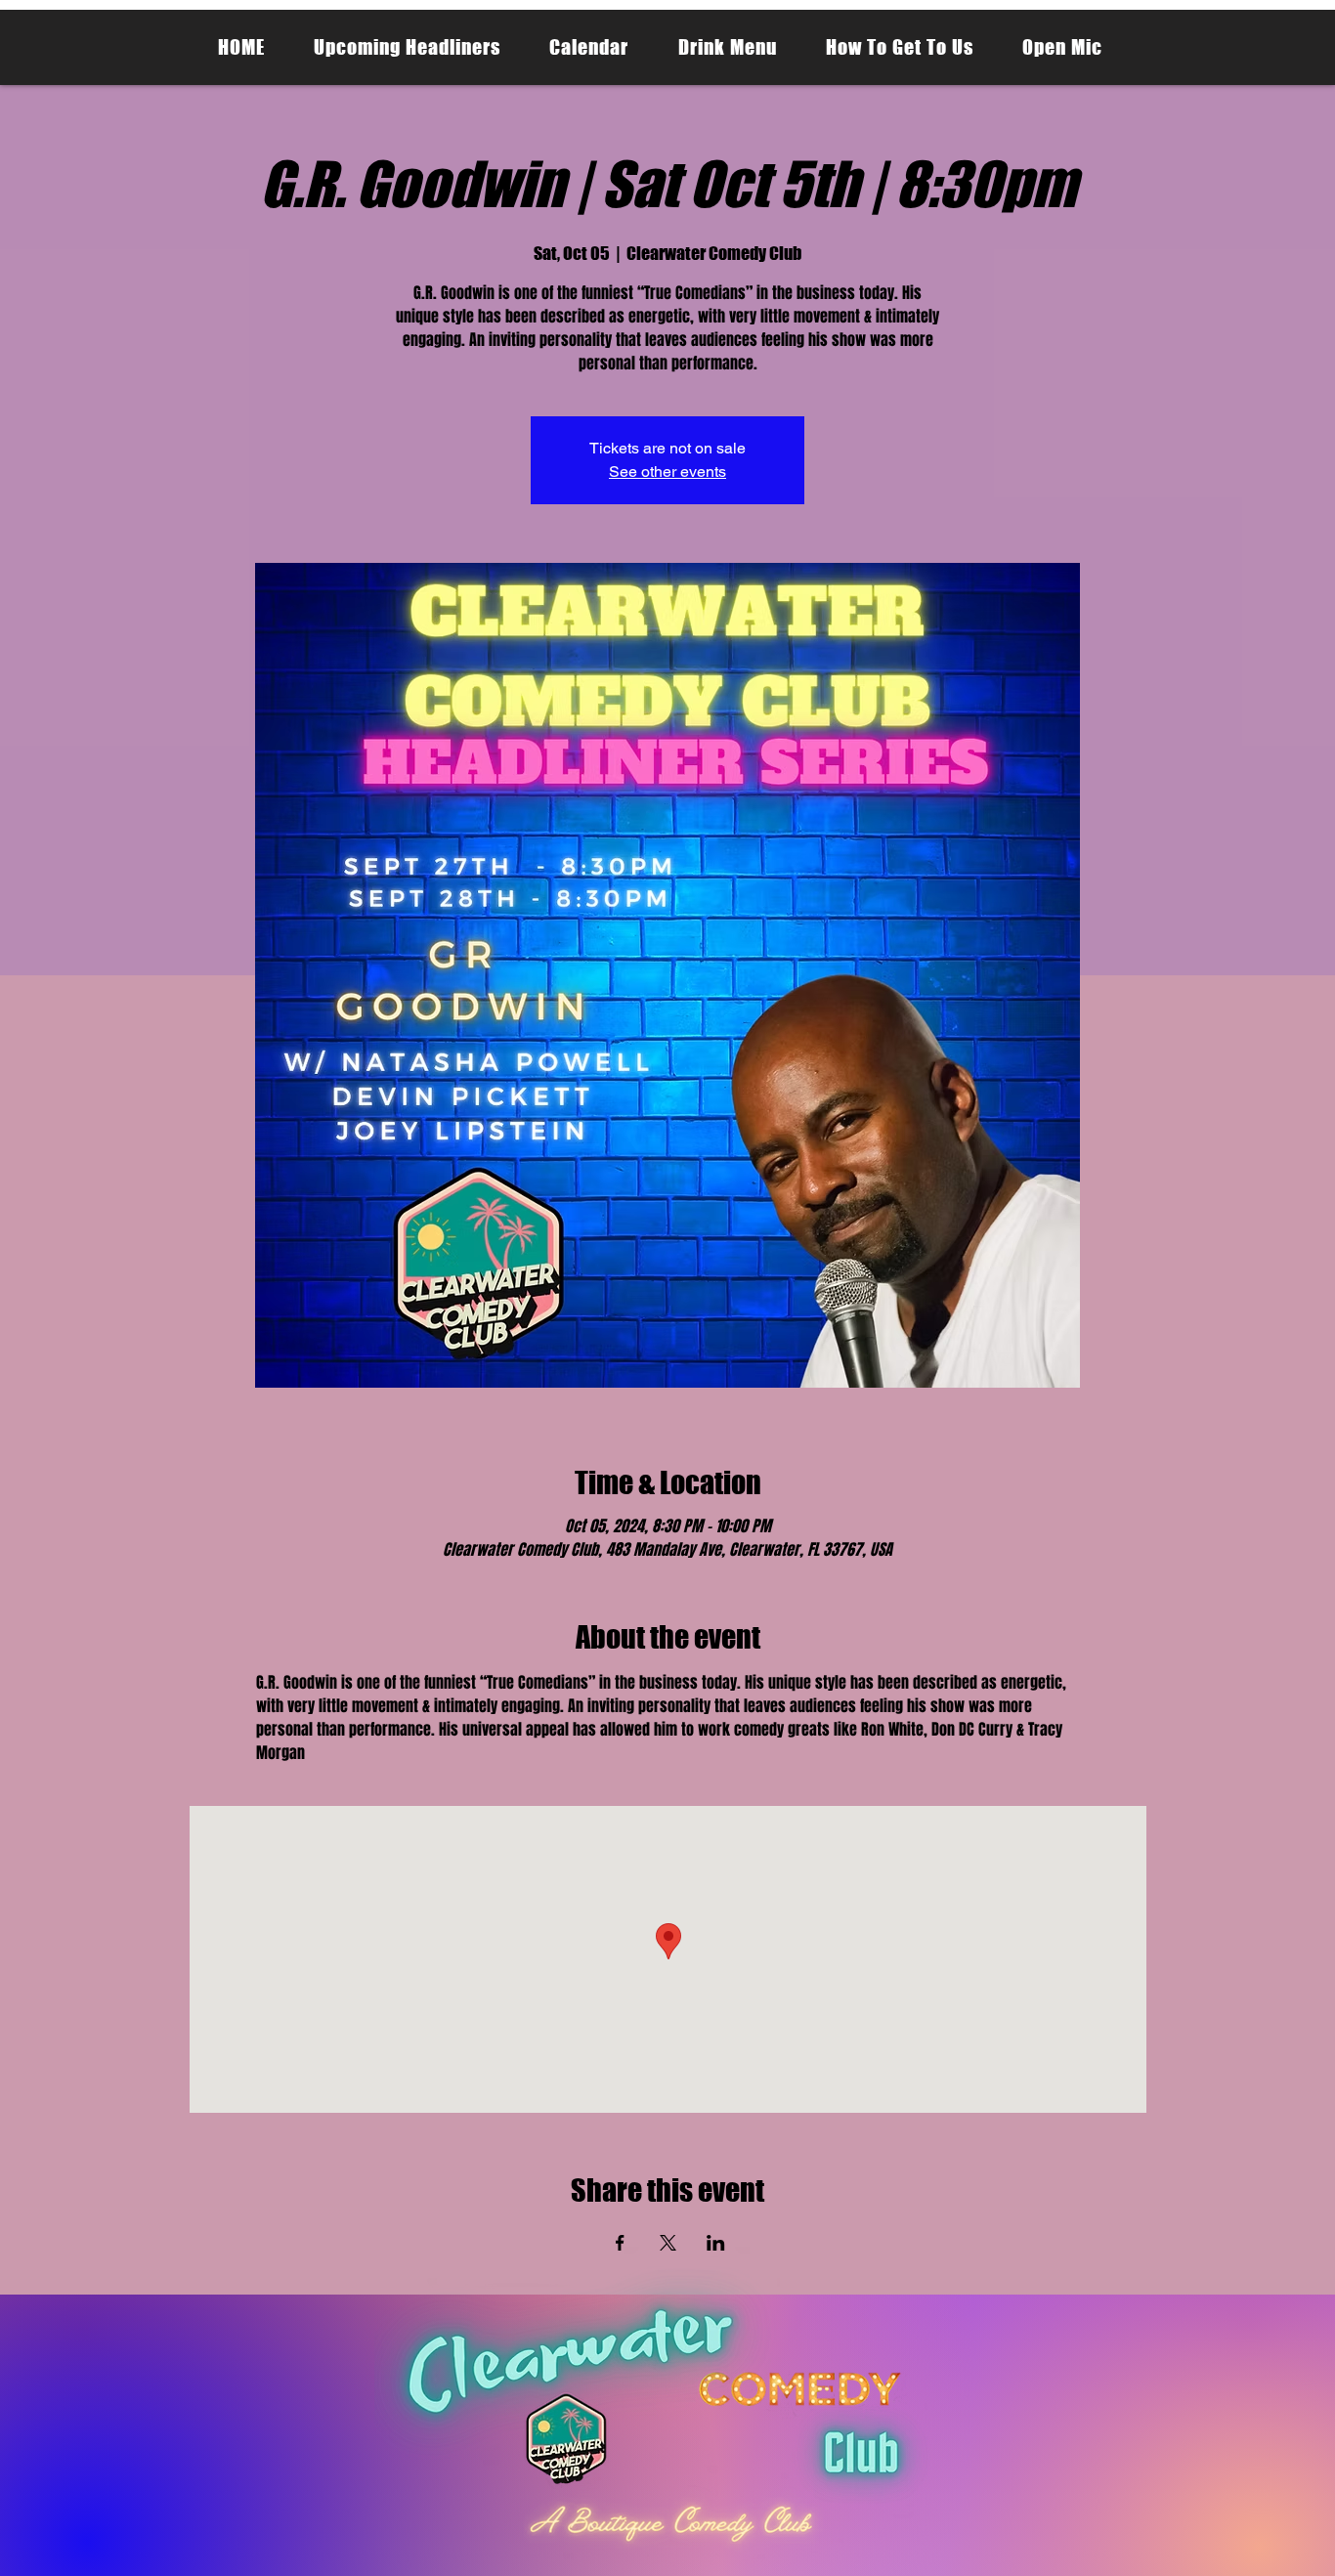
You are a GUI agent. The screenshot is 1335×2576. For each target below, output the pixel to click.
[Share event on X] (668, 2243)
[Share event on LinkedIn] (716, 2243)
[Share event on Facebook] (620, 2243)
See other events (667, 472)
